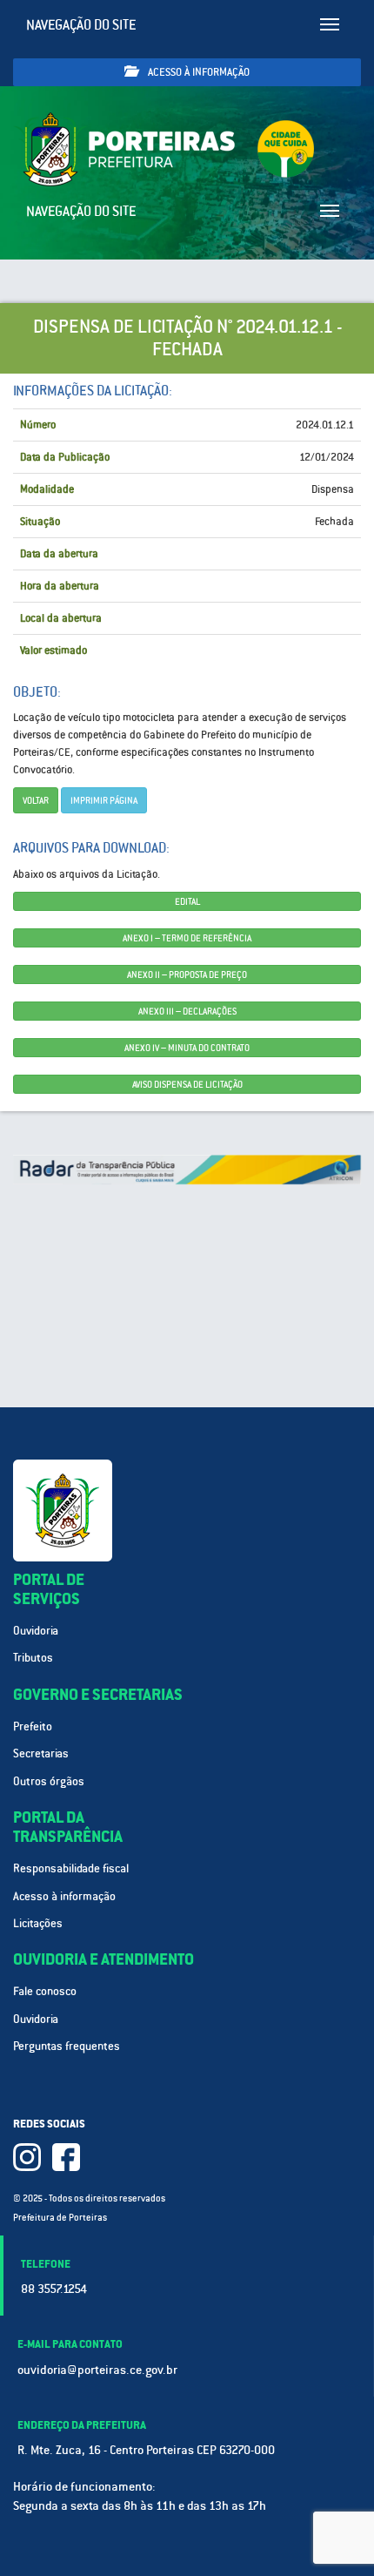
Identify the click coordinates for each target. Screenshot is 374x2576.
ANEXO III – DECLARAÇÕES (187, 1011)
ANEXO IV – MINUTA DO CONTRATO (187, 1048)
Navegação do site (81, 25)
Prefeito (33, 1726)
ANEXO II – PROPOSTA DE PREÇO (187, 974)
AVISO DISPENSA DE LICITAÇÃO (187, 1084)
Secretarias (41, 1753)
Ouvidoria (36, 1631)
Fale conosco (45, 1991)
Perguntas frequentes (67, 2046)
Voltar (36, 800)
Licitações (38, 1923)
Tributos (33, 1658)
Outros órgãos (49, 1781)
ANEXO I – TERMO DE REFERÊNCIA (187, 938)
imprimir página (104, 800)
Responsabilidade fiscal (71, 1868)
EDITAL (187, 901)
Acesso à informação (197, 72)
